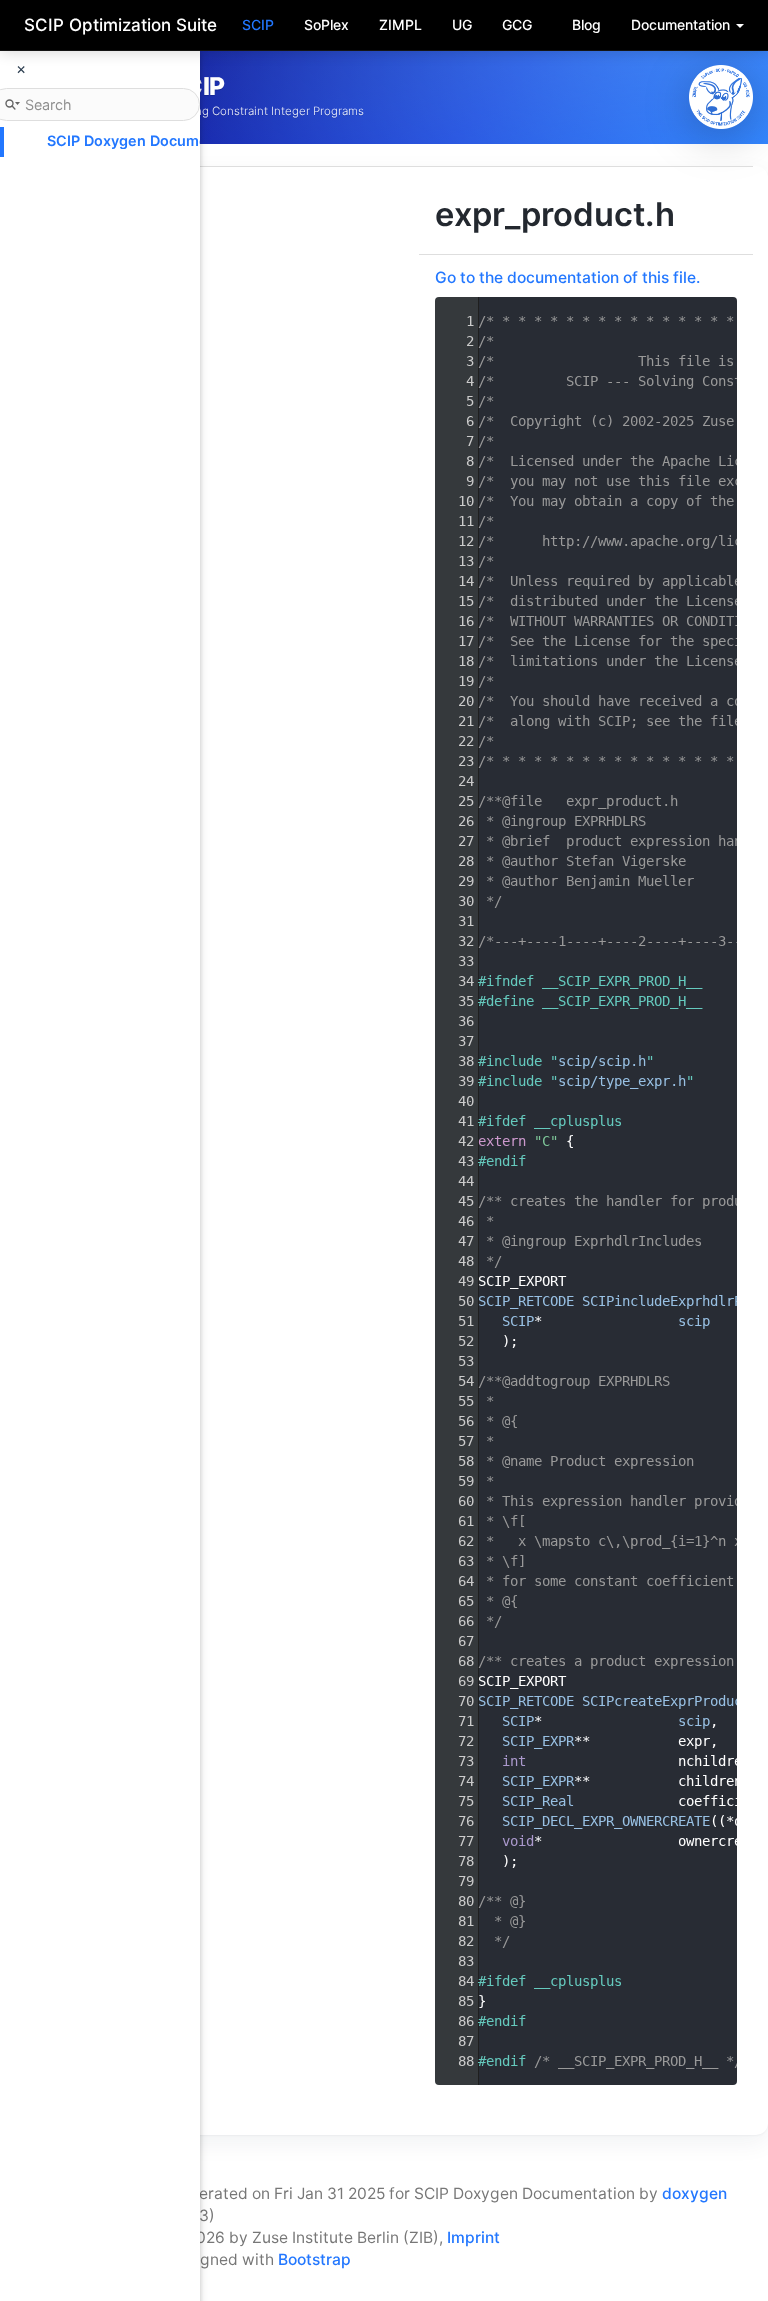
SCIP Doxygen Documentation (152, 140)
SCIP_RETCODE (526, 1301)
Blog (586, 24)
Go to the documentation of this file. (567, 277)
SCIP (258, 24)
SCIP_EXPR (538, 1741)
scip (694, 1321)
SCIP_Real (538, 1801)
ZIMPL (400, 24)
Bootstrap (314, 2259)
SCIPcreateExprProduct (666, 1701)
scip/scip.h (602, 1061)
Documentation (682, 24)
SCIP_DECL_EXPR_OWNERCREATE (606, 1821)
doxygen (694, 2193)
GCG (517, 24)
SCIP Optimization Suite (120, 25)
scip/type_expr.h (622, 1081)
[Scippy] (721, 97)
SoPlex (326, 24)
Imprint (473, 2237)
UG (462, 24)
